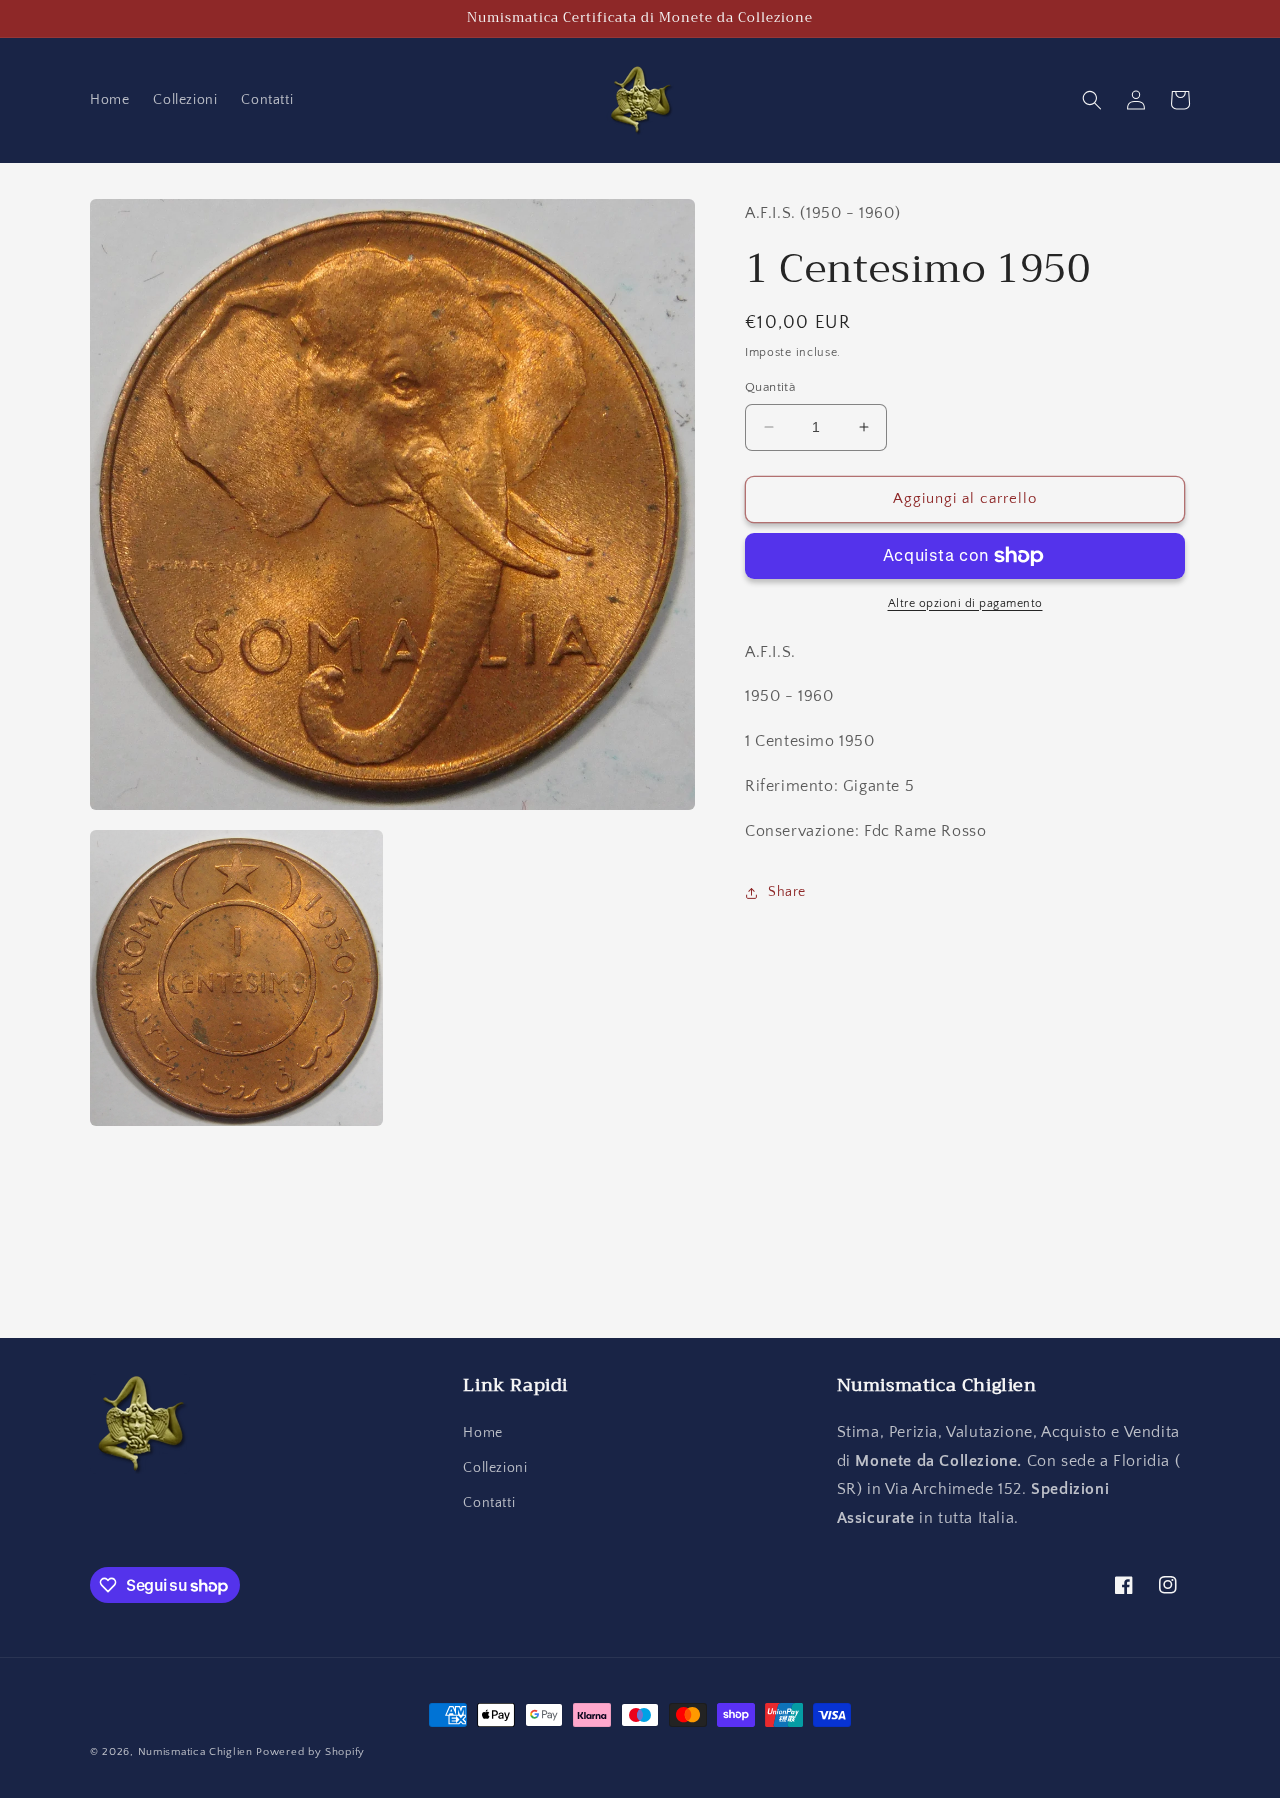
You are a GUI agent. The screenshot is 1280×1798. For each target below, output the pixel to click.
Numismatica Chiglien (195, 1752)
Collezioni (495, 1468)
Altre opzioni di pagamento (965, 603)
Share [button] (787, 892)
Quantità (770, 387)
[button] (1092, 100)
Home (482, 1433)
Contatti (489, 1503)
